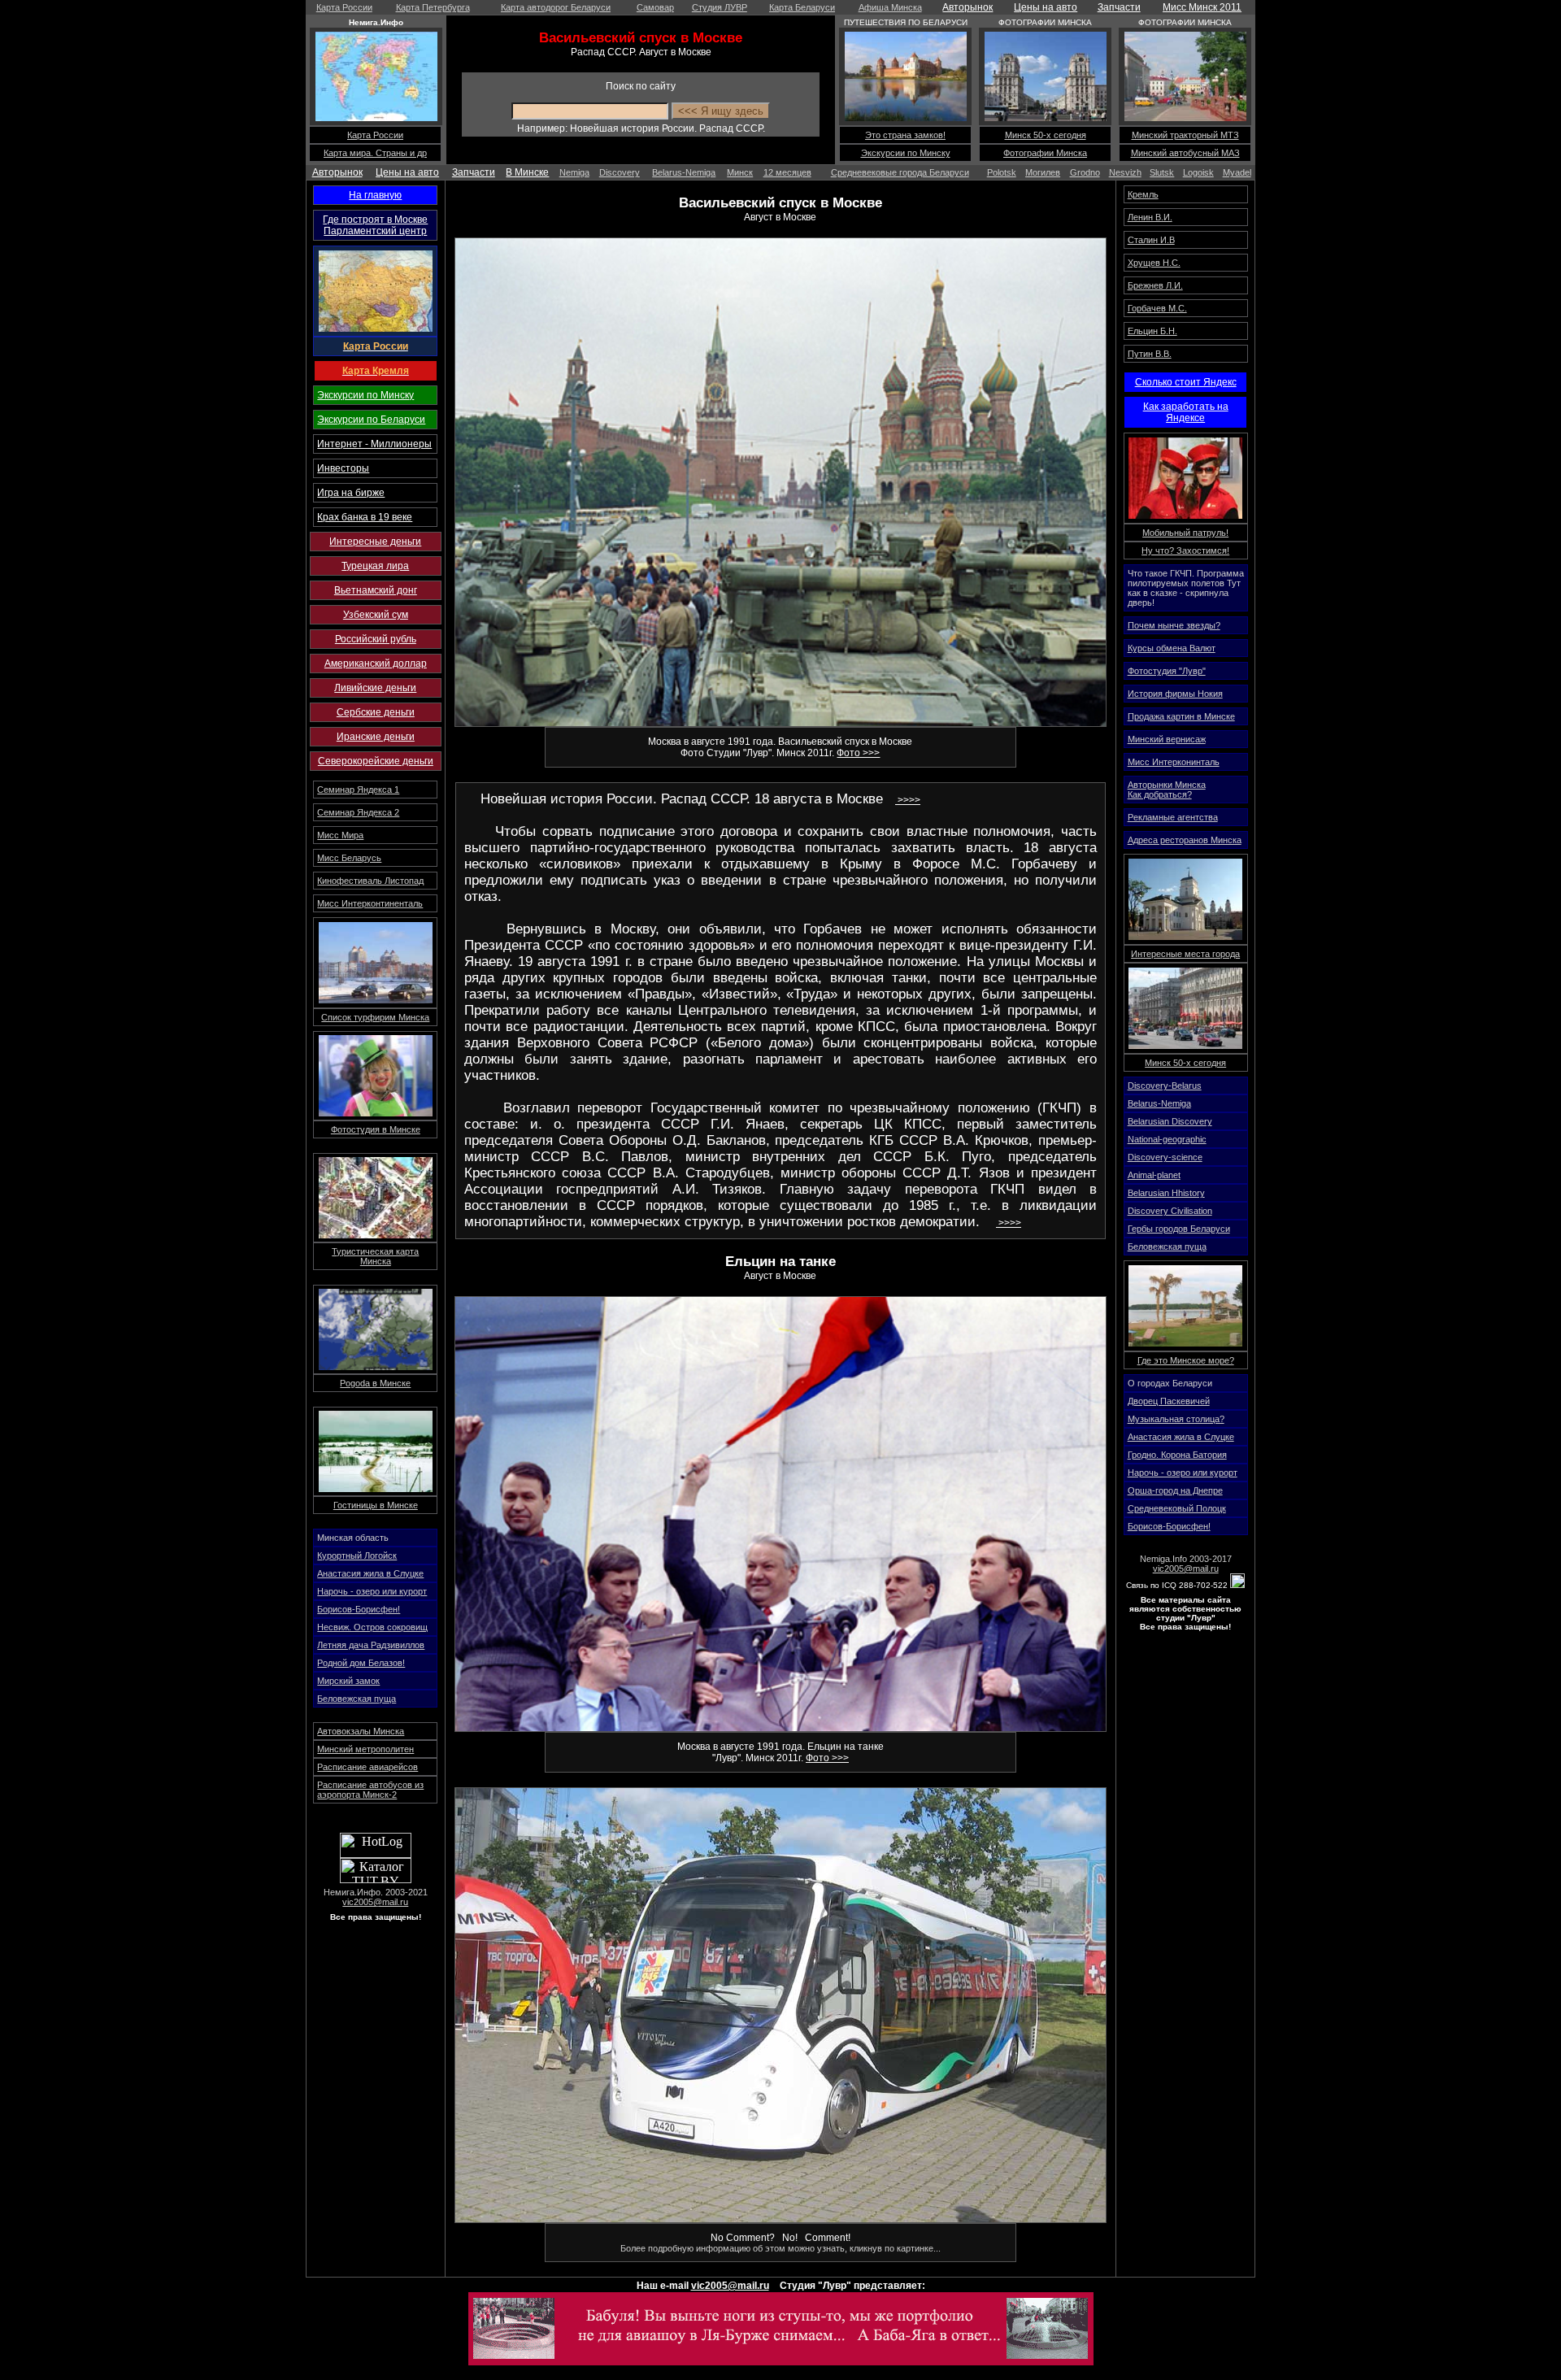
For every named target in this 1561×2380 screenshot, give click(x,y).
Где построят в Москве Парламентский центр (375, 225)
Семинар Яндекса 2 (358, 812)
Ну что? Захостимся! (1185, 550)
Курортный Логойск (357, 1555)
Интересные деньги (375, 542)
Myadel (1237, 172)
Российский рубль (376, 639)
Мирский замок (348, 1681)
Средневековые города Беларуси (900, 172)
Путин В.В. (1150, 354)
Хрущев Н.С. (1154, 263)
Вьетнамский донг (376, 590)
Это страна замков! (905, 135)
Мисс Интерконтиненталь (370, 903)
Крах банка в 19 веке (365, 517)
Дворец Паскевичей (1169, 1401)
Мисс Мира (340, 835)
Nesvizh (1125, 172)
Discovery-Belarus (1165, 1086)
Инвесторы (343, 468)
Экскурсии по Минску (906, 153)
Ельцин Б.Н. (1152, 331)
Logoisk (1198, 172)
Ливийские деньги (375, 688)
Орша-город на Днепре (1175, 1490)
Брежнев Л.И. (1155, 285)
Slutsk (1162, 172)
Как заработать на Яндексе (1186, 412)
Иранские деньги (376, 737)
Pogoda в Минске (375, 1383)
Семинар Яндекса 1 (358, 790)
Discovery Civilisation (1170, 1211)
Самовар (655, 7)
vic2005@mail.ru (375, 1902)
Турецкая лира (375, 566)
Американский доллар (376, 664)
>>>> (908, 800)
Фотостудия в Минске (376, 1129)
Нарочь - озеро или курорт (372, 1591)
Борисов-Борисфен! (359, 1609)
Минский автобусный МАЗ (1185, 153)
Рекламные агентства (1173, 817)
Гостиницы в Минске (376, 1505)
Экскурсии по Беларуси (371, 420)
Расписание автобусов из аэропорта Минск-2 (370, 1790)
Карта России (344, 7)
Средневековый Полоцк (1177, 1508)
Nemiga (574, 172)
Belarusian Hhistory (1166, 1193)
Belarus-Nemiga (684, 172)
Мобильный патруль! (1185, 533)
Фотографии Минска (1045, 153)
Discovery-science (1165, 1157)
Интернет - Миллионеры (374, 444)
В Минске (527, 172)
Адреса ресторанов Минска (1185, 840)
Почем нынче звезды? (1174, 625)
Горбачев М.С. (1157, 308)
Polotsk (1002, 172)
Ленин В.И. (1150, 217)
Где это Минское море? (1186, 1360)
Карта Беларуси (802, 7)
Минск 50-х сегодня (1046, 135)
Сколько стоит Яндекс (1186, 382)
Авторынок (967, 7)
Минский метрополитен (365, 1749)
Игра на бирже (351, 493)
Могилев (1043, 172)
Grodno (1085, 172)
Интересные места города (1185, 954)
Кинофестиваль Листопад (370, 881)
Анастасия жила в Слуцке (370, 1573)
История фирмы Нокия (1175, 694)
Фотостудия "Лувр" (1167, 671)
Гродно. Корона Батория (1177, 1455)
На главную (375, 195)
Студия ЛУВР (720, 7)
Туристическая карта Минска (375, 1256)
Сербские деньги (376, 712)
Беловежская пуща (357, 1699)
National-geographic (1167, 1139)
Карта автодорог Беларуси (556, 7)
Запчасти (1119, 7)
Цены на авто (1046, 7)
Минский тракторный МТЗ (1185, 135)
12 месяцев (787, 172)
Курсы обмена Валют (1172, 648)
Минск (740, 172)
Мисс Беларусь (349, 858)
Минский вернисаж (1167, 739)
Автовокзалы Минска (361, 1731)
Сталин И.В (1151, 240)
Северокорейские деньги (376, 761)
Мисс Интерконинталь (1174, 762)
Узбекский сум (376, 615)
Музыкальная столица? (1176, 1419)
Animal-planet (1154, 1175)
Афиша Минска (890, 7)
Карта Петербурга (433, 7)
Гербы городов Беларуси (1179, 1229)
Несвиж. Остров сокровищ (372, 1627)
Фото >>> (858, 753)
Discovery (620, 172)
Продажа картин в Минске (1181, 716)
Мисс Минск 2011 (1202, 7)
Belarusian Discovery (1170, 1121)
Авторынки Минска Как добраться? (1167, 790)
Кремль (1143, 194)
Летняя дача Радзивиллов (371, 1645)
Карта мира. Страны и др (375, 153)
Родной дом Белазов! (361, 1663)
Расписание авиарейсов (367, 1767)
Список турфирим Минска (375, 1017)
